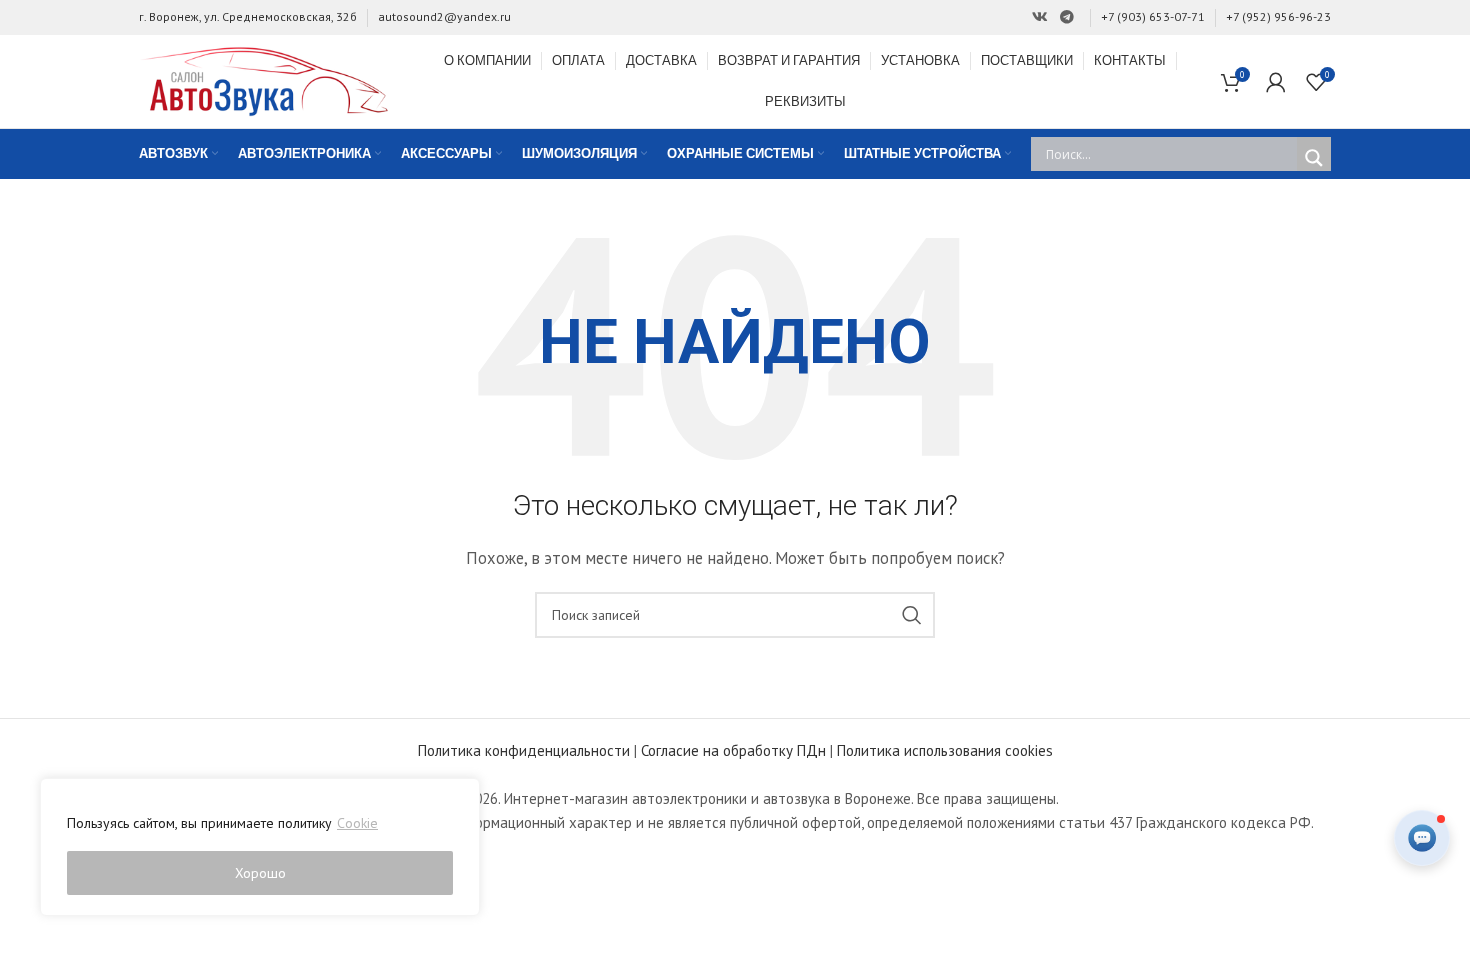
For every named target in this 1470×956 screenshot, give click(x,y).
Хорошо (260, 873)
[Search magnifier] (1314, 158)
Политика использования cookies (945, 750)
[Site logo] (264, 79)
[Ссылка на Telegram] (1067, 17)
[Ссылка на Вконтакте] (1040, 17)
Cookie (357, 823)
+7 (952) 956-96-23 (1278, 16)
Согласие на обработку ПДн (733, 750)
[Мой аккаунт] (1276, 82)
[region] (260, 847)
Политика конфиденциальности (524, 750)
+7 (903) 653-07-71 (1153, 16)
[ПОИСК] (912, 615)
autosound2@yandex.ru (444, 16)
